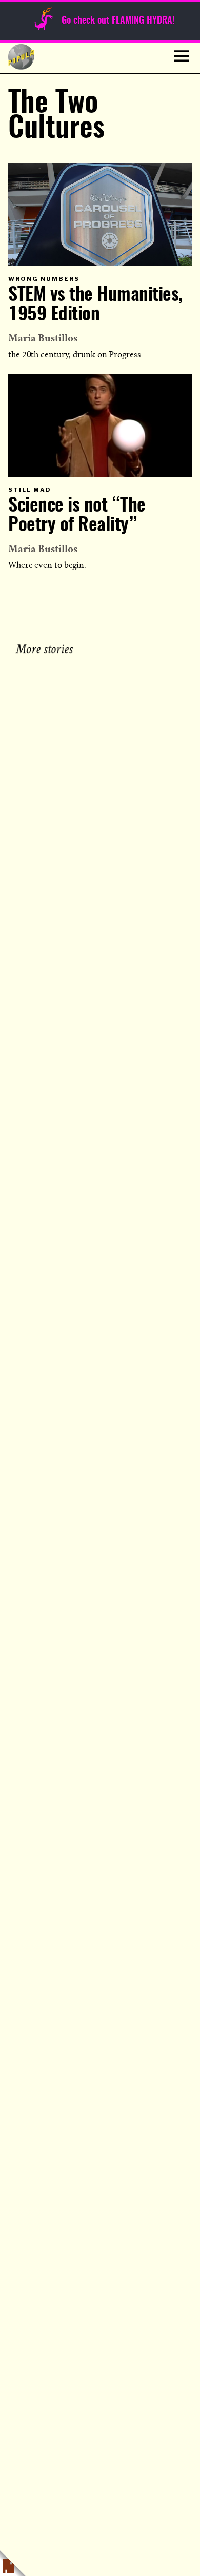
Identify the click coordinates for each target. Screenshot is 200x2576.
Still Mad (30, 490)
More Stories (46, 648)
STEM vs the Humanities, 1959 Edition (95, 305)
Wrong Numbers (44, 279)
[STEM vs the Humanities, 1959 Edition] (100, 215)
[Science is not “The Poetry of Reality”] (100, 425)
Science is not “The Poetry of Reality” (77, 516)
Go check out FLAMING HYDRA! (118, 21)
